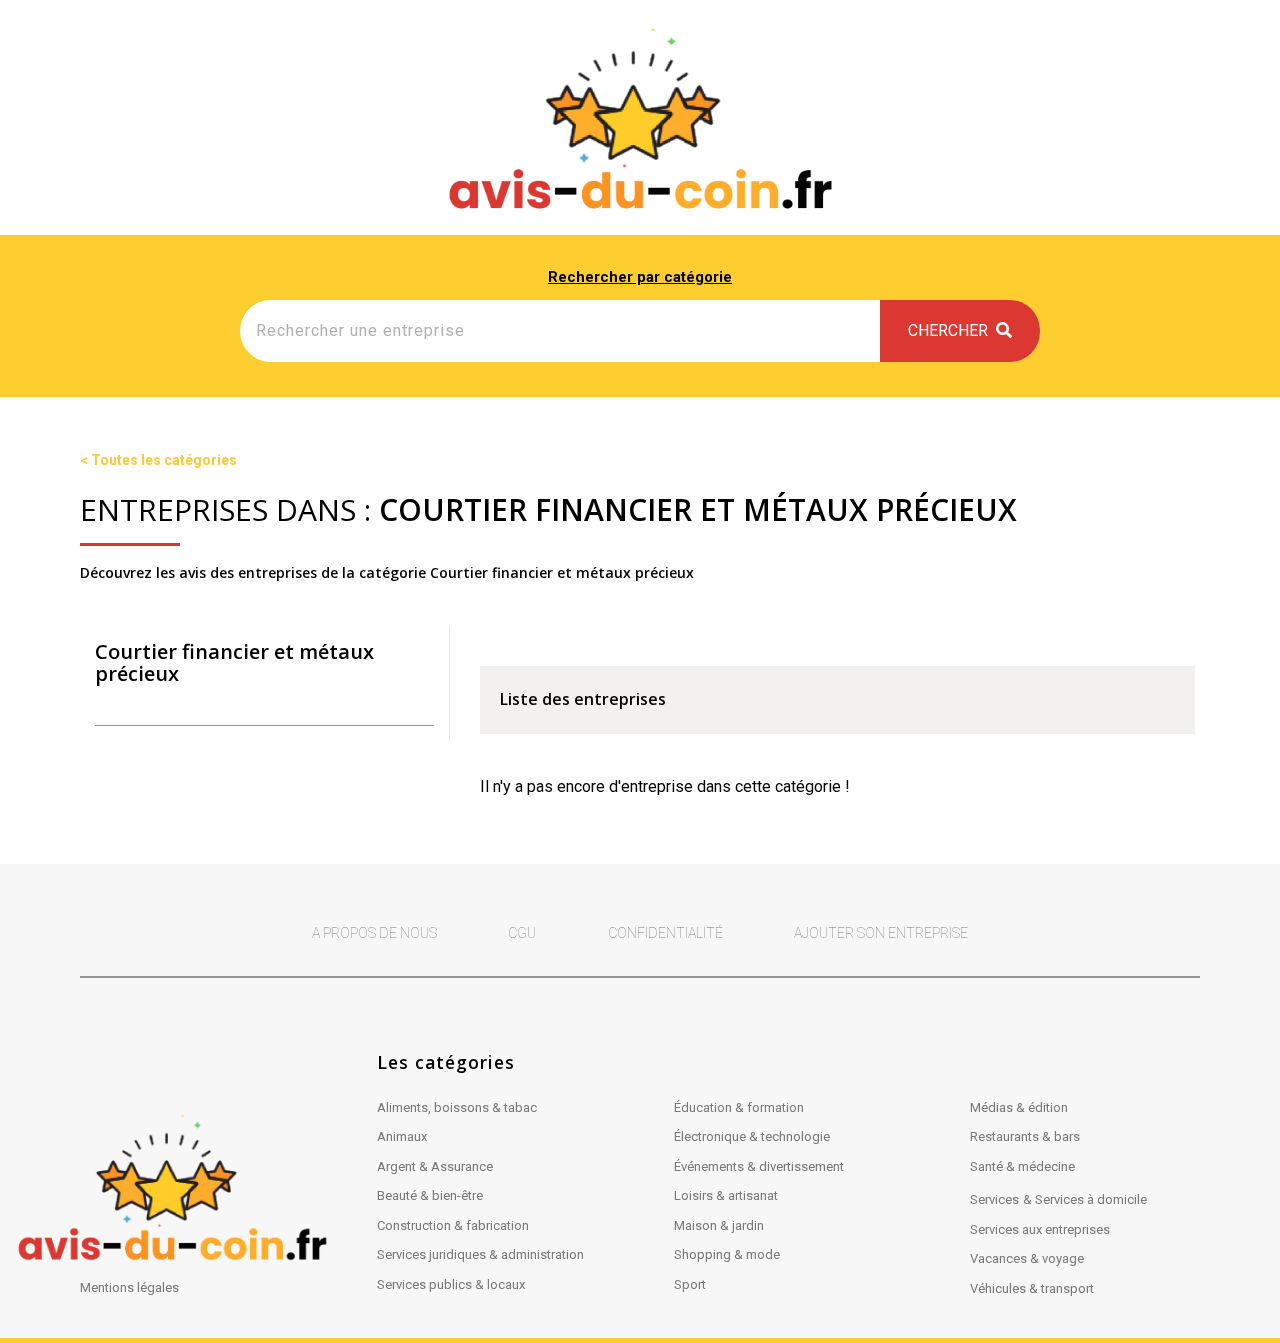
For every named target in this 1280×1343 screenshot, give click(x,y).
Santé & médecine (1022, 1166)
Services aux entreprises (1040, 1229)
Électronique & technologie (752, 1136)
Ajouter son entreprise (881, 933)
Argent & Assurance (435, 1166)
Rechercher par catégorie (640, 277)
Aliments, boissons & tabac (457, 1107)
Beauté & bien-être (430, 1195)
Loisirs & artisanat (726, 1195)
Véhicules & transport (1032, 1288)
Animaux (402, 1136)
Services (994, 1199)
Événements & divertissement (759, 1166)
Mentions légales (129, 1287)
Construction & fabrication (453, 1225)
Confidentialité (665, 933)
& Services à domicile (1085, 1199)
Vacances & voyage (1027, 1258)
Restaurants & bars (1025, 1136)
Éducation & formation (739, 1107)
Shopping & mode (727, 1254)
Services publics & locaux (451, 1284)
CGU (522, 933)
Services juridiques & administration (480, 1254)
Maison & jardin (719, 1225)
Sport (690, 1284)
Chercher (952, 330)
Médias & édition (1019, 1107)
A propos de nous (374, 933)
